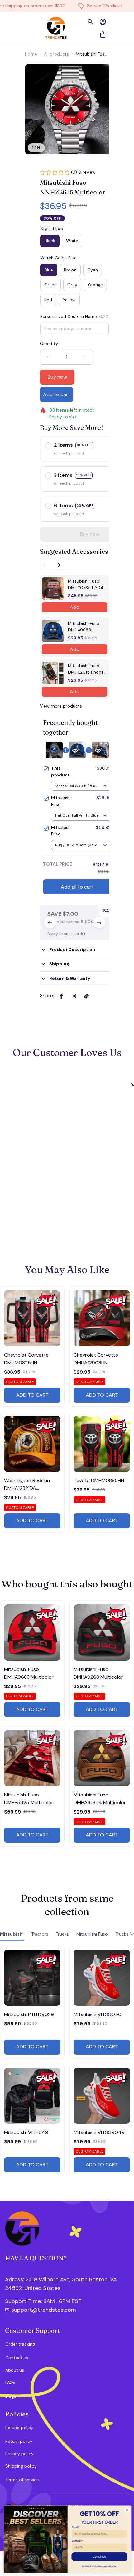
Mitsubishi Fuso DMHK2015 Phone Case (86, 669)
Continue (99, 2557)
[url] (38, 2301)
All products (56, 54)
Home (31, 54)
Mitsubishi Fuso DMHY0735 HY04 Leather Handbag (86, 585)
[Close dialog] (127, 2510)
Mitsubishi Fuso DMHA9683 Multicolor (84, 627)
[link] (26, 18)
